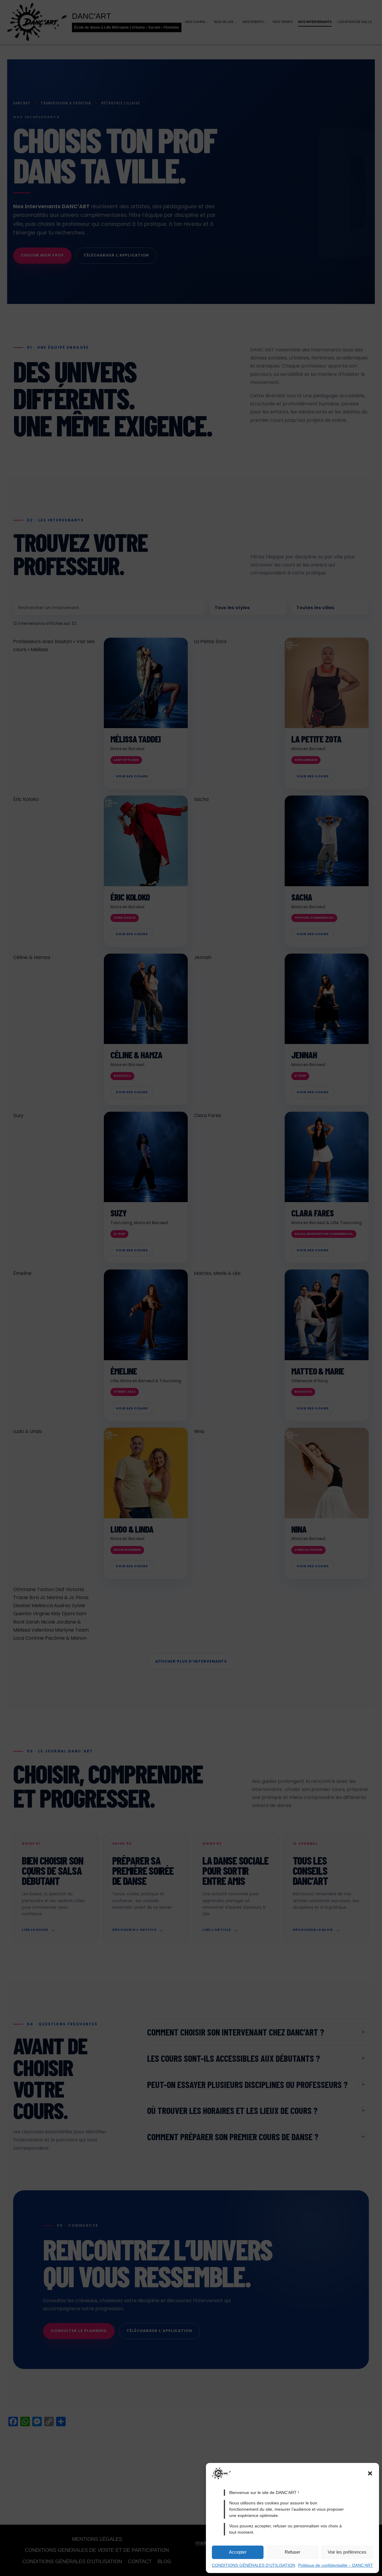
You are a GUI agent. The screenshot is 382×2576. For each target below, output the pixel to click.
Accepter (238, 2552)
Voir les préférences (347, 2552)
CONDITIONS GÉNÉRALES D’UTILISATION (254, 2565)
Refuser (292, 2552)
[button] (370, 2473)
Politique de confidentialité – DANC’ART (336, 2565)
